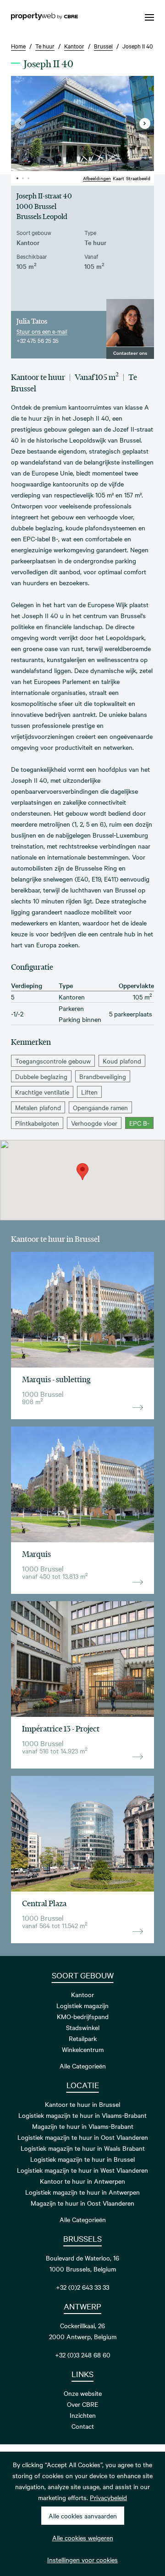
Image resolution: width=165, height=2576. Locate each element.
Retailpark (83, 2038)
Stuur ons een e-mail (42, 331)
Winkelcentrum (83, 2049)
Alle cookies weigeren (83, 2538)
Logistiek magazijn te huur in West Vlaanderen (82, 2170)
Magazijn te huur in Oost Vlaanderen (82, 2203)
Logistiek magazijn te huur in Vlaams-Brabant (82, 2115)
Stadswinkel (83, 2027)
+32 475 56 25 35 (38, 340)
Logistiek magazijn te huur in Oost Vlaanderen (83, 2137)
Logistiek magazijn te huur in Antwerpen (82, 2192)
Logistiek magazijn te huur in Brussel (82, 2159)
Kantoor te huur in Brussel (82, 2104)
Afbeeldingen (97, 178)
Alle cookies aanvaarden (83, 2516)
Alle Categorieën (83, 2066)
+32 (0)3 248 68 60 (83, 2355)
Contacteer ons (130, 353)
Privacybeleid (108, 2497)
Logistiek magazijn (82, 2005)
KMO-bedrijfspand (83, 2016)
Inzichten (83, 2415)
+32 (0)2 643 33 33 (82, 2287)
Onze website (83, 2393)
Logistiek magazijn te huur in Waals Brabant (83, 2148)
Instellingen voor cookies (82, 2560)
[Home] (44, 17)
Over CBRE (82, 2404)
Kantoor (82, 1994)
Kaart (118, 178)
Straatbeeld (138, 178)
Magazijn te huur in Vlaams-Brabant (83, 2126)
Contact (83, 2426)
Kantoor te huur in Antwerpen (82, 2181)
